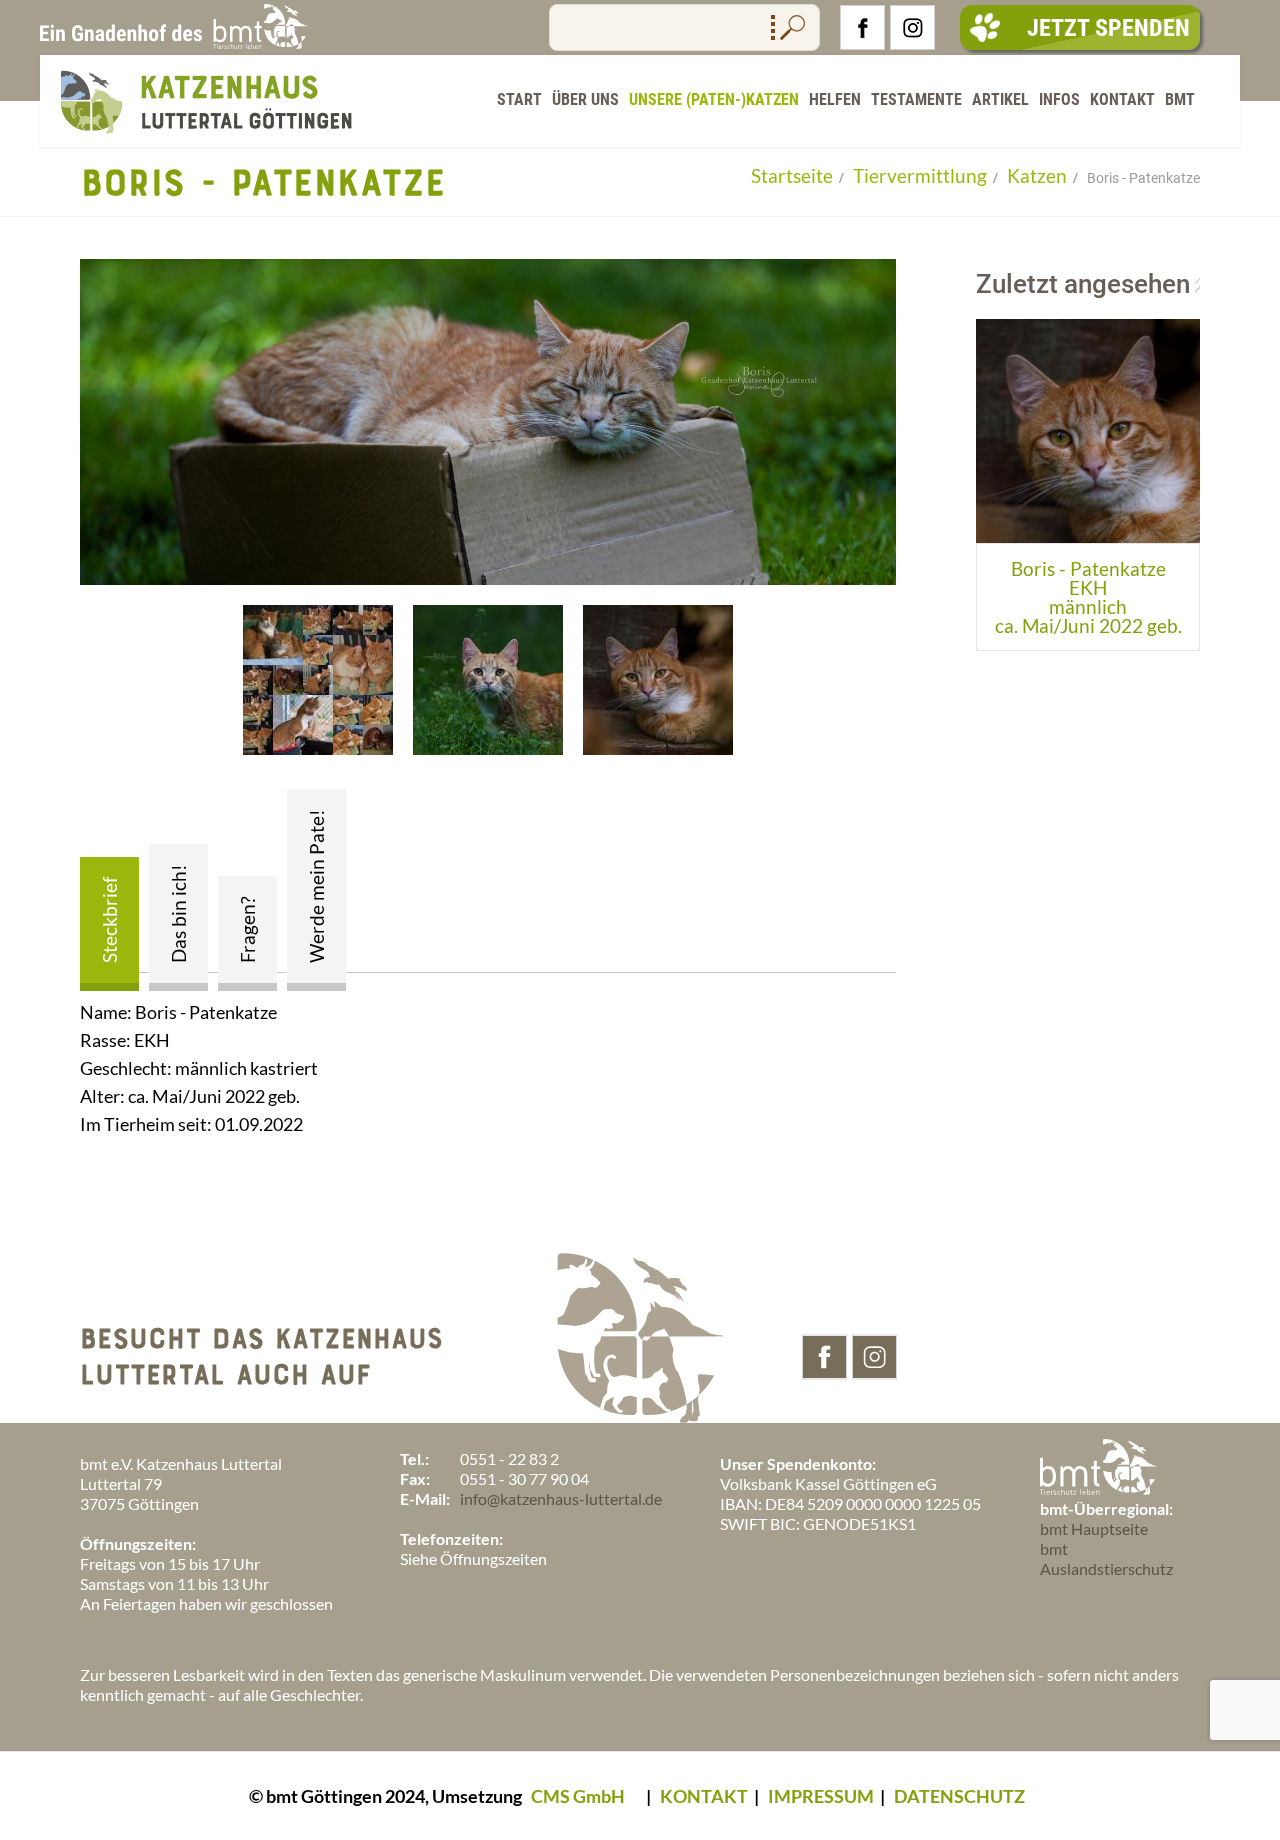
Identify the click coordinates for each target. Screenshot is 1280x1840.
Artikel (1000, 99)
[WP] (205, 137)
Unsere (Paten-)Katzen (714, 99)
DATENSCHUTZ (959, 1796)
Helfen (835, 99)
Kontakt (1122, 99)
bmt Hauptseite (1094, 1528)
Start (519, 99)
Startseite (792, 175)
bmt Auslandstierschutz (1106, 1558)
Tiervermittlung (920, 175)
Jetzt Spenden (1108, 28)
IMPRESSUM (821, 1796)
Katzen (1037, 175)
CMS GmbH (578, 1796)
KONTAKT (704, 1796)
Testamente (916, 99)
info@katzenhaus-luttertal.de (561, 1498)
